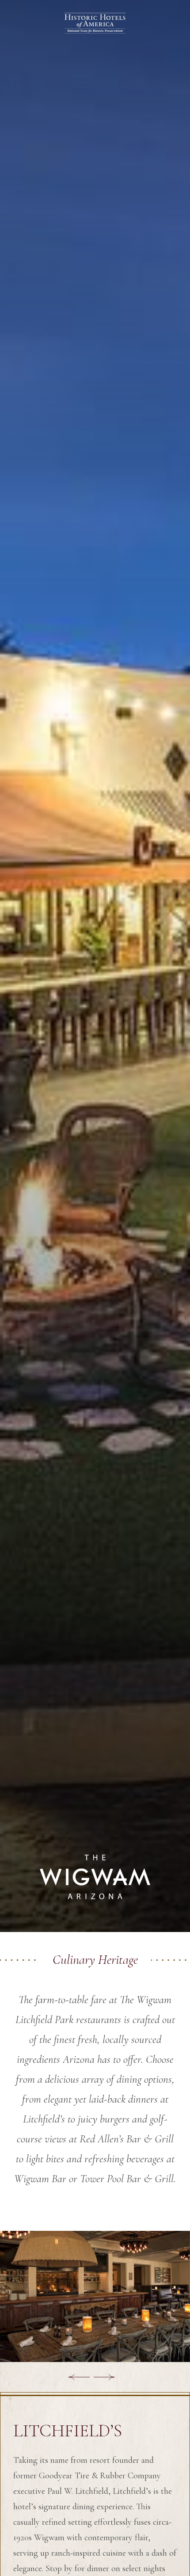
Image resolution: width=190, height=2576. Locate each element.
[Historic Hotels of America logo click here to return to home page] (95, 24)
